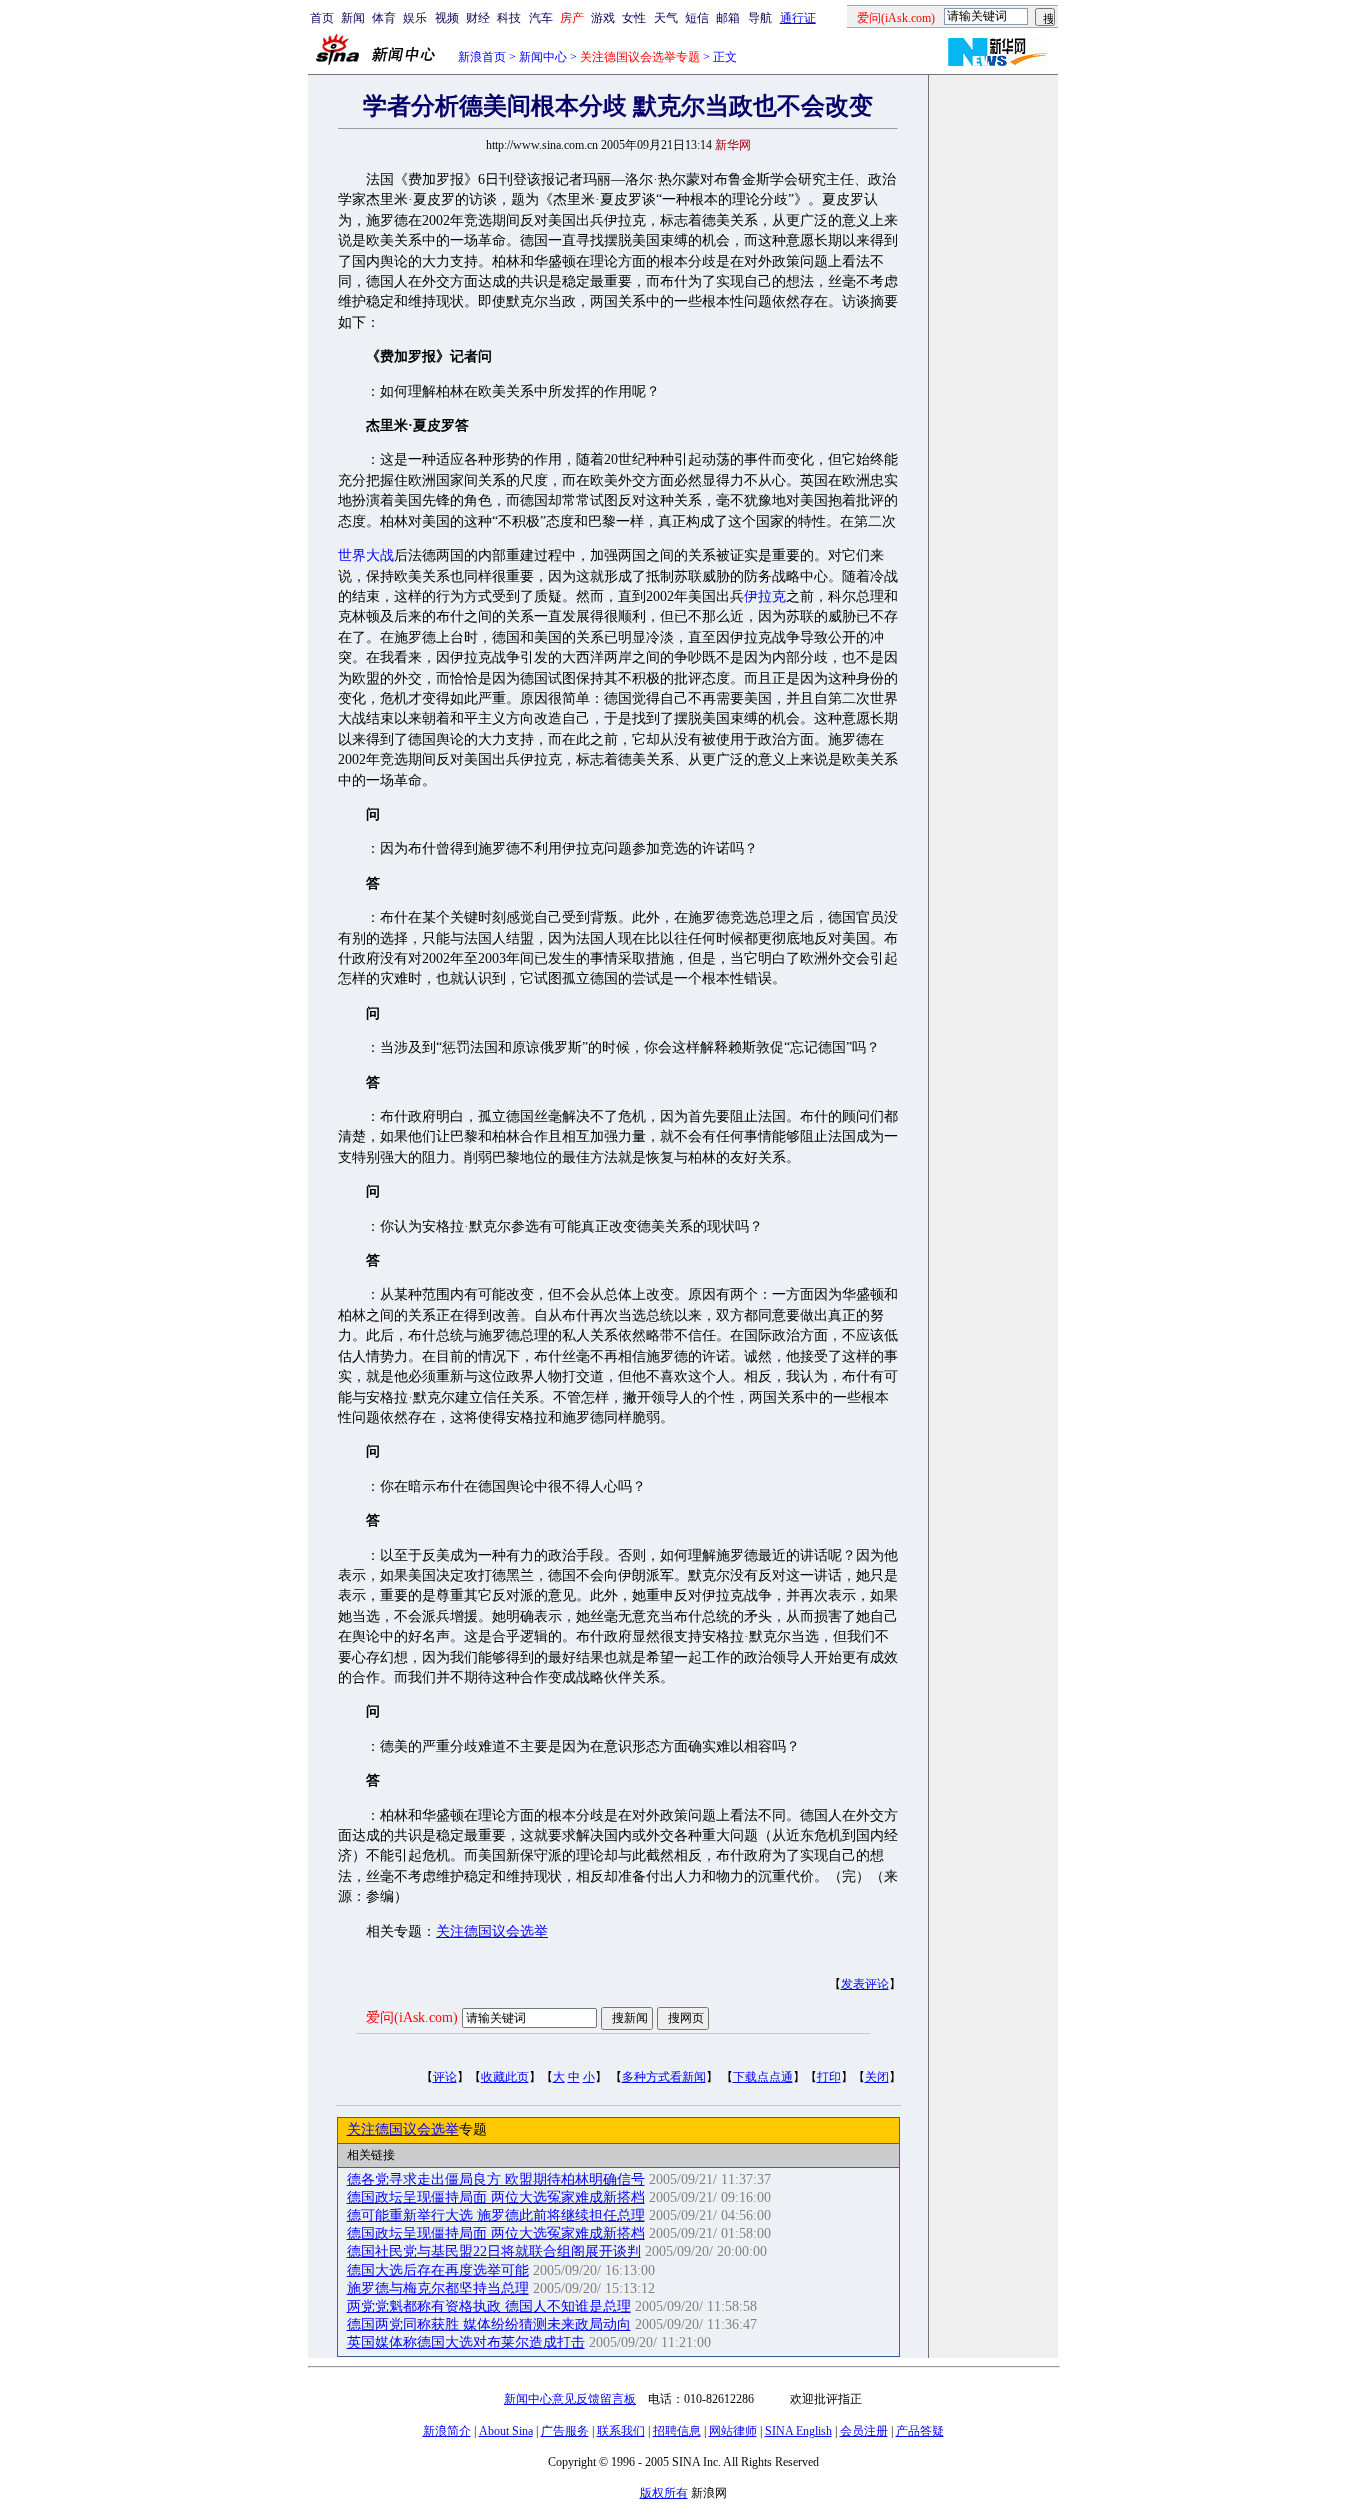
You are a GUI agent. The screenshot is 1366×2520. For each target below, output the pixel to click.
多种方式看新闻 (664, 2077)
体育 (384, 18)
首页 (322, 18)
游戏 (603, 18)
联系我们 (621, 2431)
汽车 (541, 18)
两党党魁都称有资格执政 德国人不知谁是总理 (489, 2306)
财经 (478, 18)
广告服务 (565, 2431)
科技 (509, 18)
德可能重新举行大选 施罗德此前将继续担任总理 (496, 2215)
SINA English (798, 2431)
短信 (697, 18)
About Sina (506, 2431)
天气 (666, 18)
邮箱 (728, 18)
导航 (760, 18)
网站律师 (733, 2431)
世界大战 (366, 555)
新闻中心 (543, 57)
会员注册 (864, 2431)
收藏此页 (505, 2077)
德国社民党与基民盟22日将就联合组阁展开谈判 (494, 2251)
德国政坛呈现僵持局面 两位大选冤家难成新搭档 (496, 2197)
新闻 (353, 18)
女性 (634, 18)
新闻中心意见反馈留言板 (570, 2399)
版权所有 (664, 2493)
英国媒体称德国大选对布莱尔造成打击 (466, 2342)
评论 (445, 2077)
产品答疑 (920, 2431)
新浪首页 (482, 57)
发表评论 (865, 1984)
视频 (447, 18)
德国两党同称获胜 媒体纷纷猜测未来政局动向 (489, 2324)
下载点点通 (763, 2077)
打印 (829, 2077)
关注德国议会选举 (492, 1931)
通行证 (798, 18)
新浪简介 (447, 2431)
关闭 (877, 2077)
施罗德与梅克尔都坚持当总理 (438, 2288)
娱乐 (415, 18)
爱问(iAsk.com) (412, 2017)
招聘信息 (677, 2431)
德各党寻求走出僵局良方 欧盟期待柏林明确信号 (496, 2179)
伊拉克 (765, 596)
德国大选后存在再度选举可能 (438, 2270)
